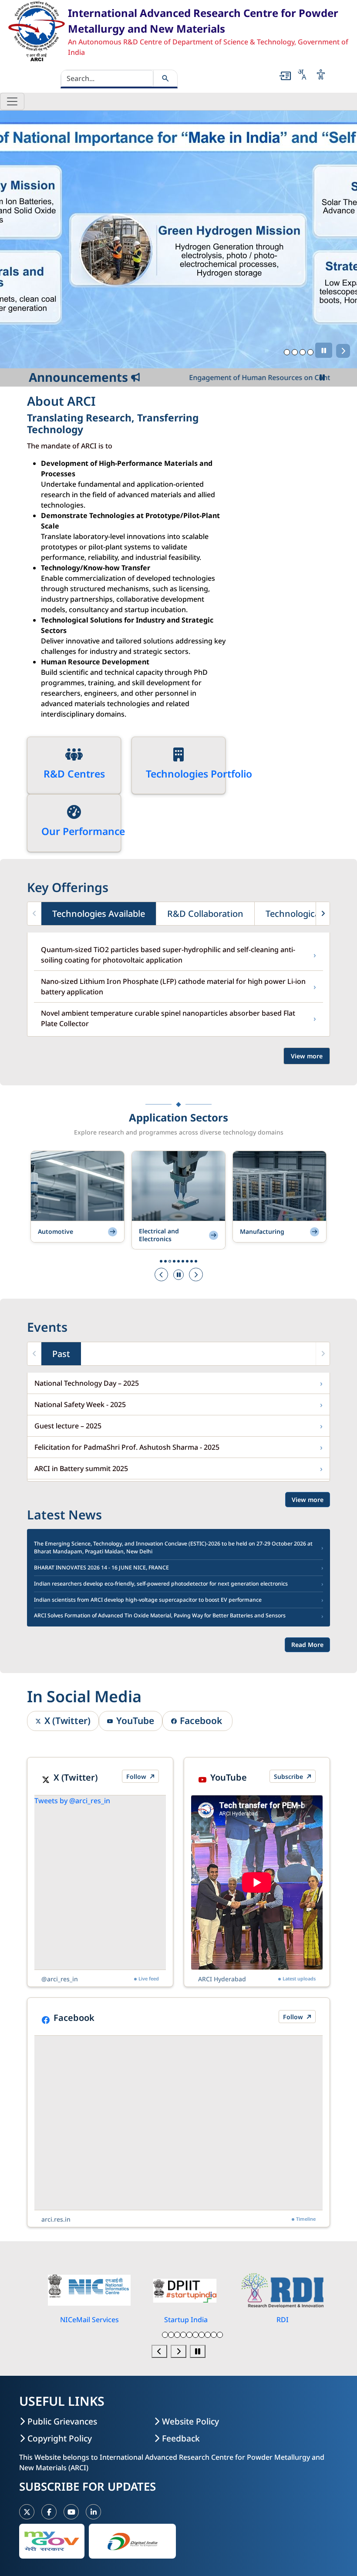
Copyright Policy (60, 2438)
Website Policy (190, 2421)
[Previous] (162, 1275)
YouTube (135, 1721)
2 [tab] (295, 352)
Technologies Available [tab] (99, 913)
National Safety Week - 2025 (178, 1404)
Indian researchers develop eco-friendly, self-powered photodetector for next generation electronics (178, 1584)
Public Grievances (62, 2421)
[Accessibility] (321, 74)
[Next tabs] (323, 914)
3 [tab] (303, 352)
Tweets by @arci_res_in (73, 1801)
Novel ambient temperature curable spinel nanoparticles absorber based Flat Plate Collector (178, 1018)
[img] (74, 754)
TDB (282, 2320)
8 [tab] (208, 2335)
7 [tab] (202, 2335)
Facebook (202, 1721)
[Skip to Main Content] (285, 76)
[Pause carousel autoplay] (198, 2351)
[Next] (343, 351)
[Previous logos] (159, 2351)
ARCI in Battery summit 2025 (178, 1468)
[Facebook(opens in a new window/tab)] (49, 2512)
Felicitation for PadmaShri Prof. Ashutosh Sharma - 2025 (178, 1447)
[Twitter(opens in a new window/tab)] (27, 2512)
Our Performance (83, 831)
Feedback (181, 2438)
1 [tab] (287, 352)
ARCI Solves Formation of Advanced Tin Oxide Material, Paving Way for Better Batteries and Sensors (178, 1616)
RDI (186, 2320)
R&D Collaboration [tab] (205, 913)
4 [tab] (311, 352)
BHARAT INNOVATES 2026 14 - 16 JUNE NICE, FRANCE (178, 1568)
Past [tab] (61, 1353)
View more (307, 1056)
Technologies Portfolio (199, 774)
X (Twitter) (67, 1721)
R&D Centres (74, 774)
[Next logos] (178, 2351)
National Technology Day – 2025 (178, 1383)
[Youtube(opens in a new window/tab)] (71, 2512)
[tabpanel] (178, 239)
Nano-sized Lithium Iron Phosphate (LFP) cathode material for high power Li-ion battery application (178, 987)
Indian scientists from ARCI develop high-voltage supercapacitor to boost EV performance (178, 1600)
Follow (137, 1776)
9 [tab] (214, 2335)
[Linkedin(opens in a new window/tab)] (93, 2512)
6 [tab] (196, 2335)
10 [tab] (220, 2335)
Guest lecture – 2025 (178, 1426)
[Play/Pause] (324, 350)
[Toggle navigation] (12, 101)
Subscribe (289, 1776)
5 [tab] (190, 2335)
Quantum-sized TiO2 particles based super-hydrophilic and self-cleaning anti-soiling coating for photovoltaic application (178, 955)
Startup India (89, 2320)
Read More (307, 1645)
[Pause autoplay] (178, 1275)
